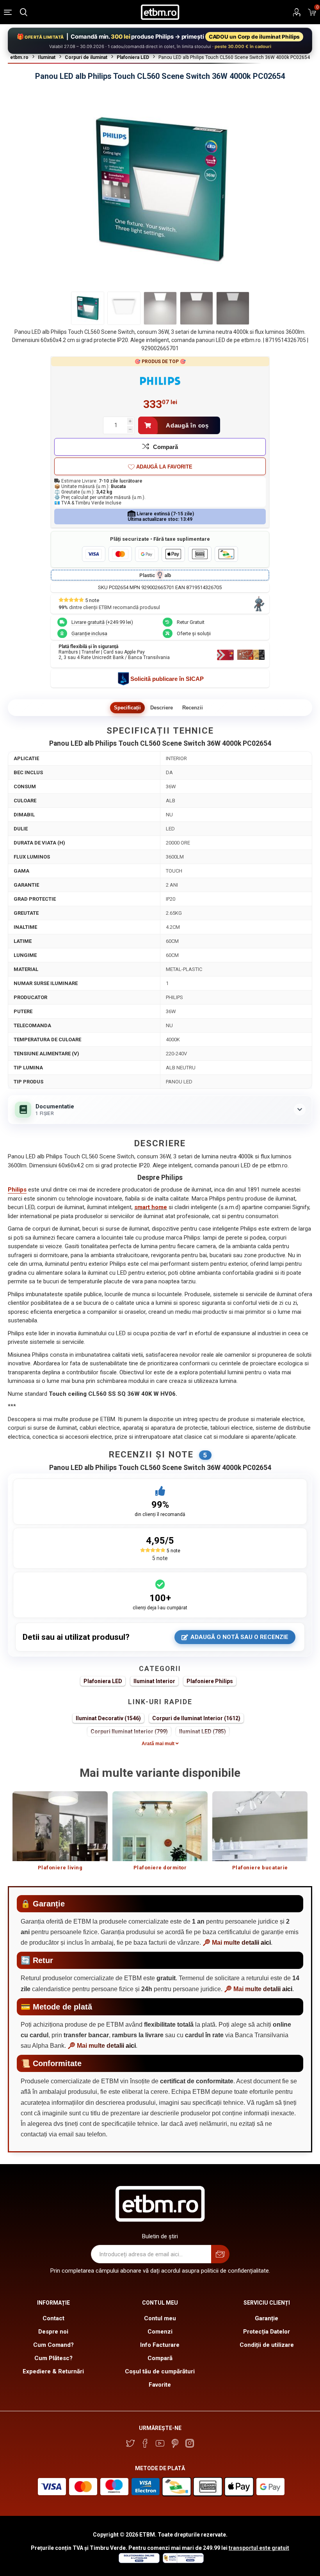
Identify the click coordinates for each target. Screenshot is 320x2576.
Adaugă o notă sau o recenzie (239, 1637)
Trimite (220, 2254)
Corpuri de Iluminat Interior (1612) (196, 1718)
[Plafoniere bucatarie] (260, 1826)
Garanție (267, 2318)
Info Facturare (160, 2345)
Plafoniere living (60, 1868)
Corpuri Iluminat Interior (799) (129, 1732)
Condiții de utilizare (267, 2345)
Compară (165, 447)
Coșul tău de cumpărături (160, 2371)
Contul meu (160, 2318)
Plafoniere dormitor (160, 1868)
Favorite (160, 2385)
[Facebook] (145, 2443)
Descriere (162, 708)
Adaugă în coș (187, 425)
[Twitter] (130, 2443)
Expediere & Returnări (53, 2371)
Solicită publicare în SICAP (167, 679)
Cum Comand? (53, 2345)
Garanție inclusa (89, 633)
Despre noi (53, 2332)
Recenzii (193, 708)
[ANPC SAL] (182, 2561)
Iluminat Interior (154, 1681)
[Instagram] (190, 2443)
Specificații (127, 708)
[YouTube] (160, 2443)
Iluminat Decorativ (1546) (108, 1718)
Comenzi (160, 2332)
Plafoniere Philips (210, 1681)
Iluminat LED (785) (203, 1732)
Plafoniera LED (103, 1681)
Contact (53, 2318)
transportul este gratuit (259, 2548)
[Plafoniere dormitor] (160, 1826)
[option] (60, 1835)
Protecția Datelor (267, 2332)
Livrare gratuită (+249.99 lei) (102, 622)
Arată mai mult (159, 1744)
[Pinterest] (175, 2443)
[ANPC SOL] (139, 2561)
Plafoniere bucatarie (260, 1868)
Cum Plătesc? (53, 2358)
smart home (151, 1207)
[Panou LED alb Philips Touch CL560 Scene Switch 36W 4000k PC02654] (88, 308)
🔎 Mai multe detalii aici (237, 1943)
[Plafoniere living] (60, 1826)
